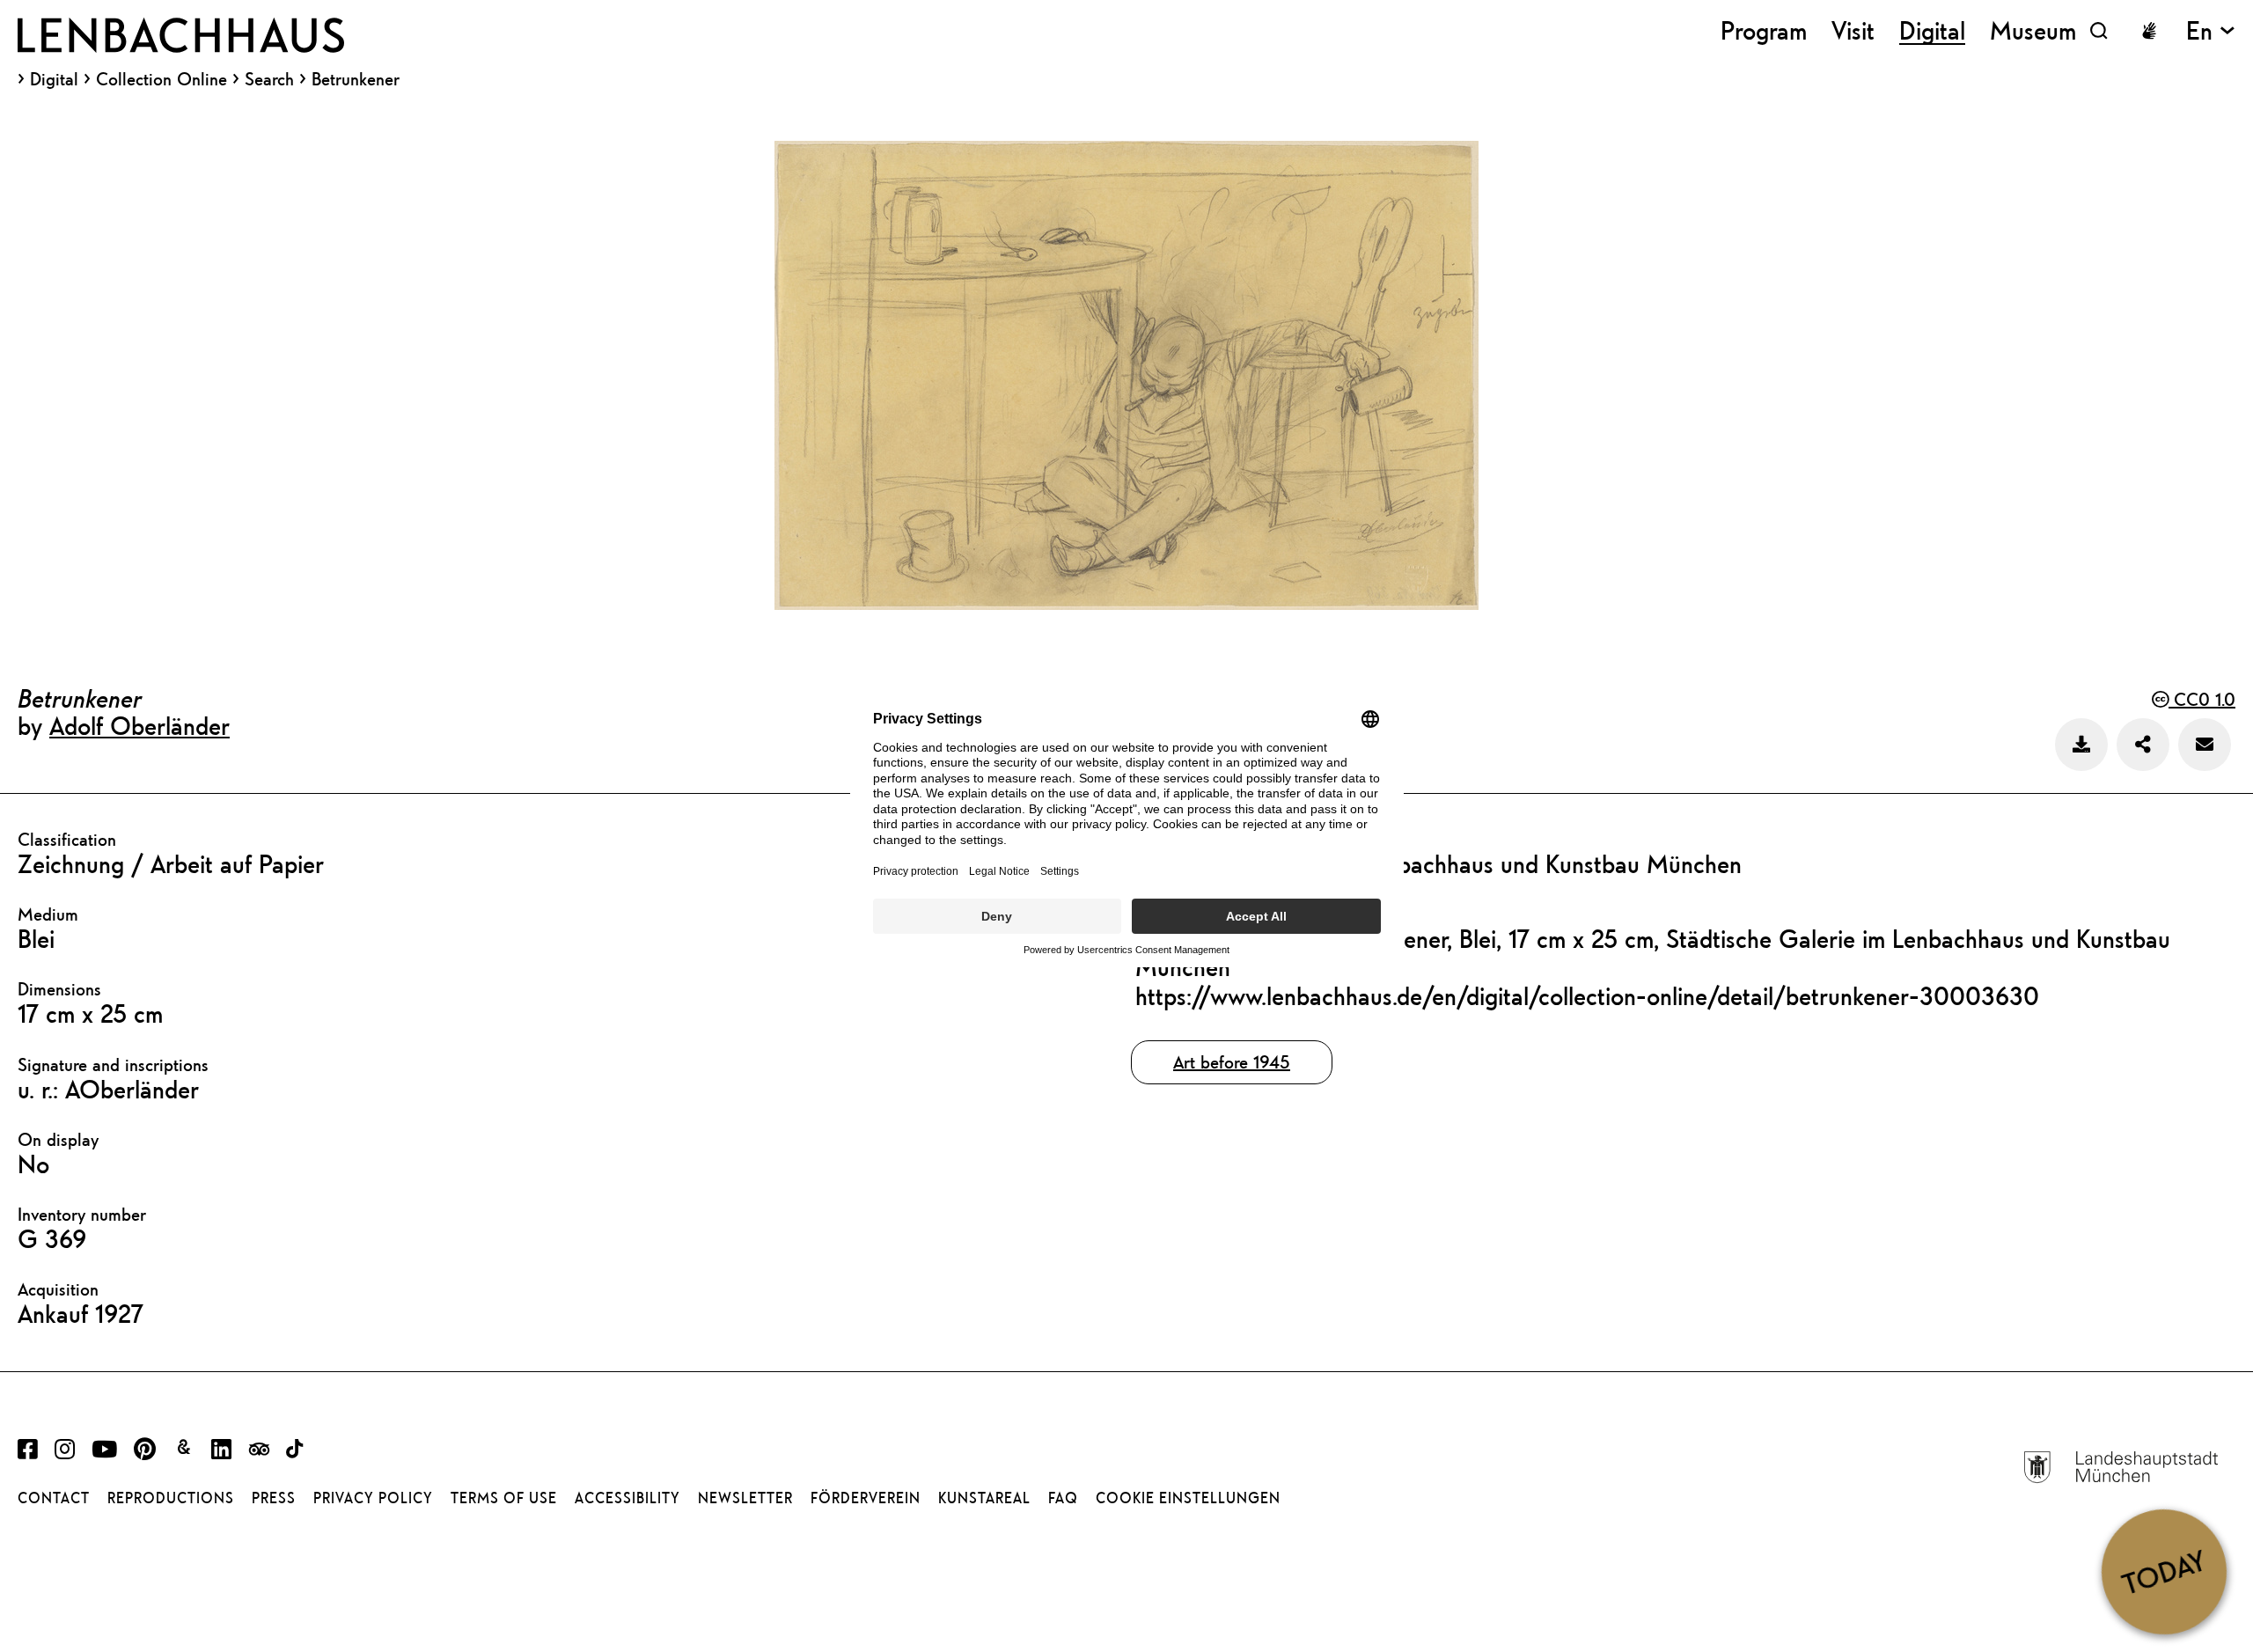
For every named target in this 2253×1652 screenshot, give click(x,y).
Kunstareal (984, 1498)
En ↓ (2211, 30)
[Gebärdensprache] (2149, 31)
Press (274, 1498)
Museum (2033, 30)
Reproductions (171, 1498)
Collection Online (161, 79)
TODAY (2164, 1571)
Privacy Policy (373, 1498)
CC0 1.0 (2202, 699)
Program (1764, 30)
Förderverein (866, 1498)
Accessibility (627, 1498)
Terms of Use (504, 1498)
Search (269, 79)
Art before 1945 (1232, 1062)
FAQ (1063, 1498)
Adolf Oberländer (139, 725)
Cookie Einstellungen (1188, 1498)
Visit (1853, 30)
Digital (54, 79)
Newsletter (745, 1498)
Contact (54, 1498)
